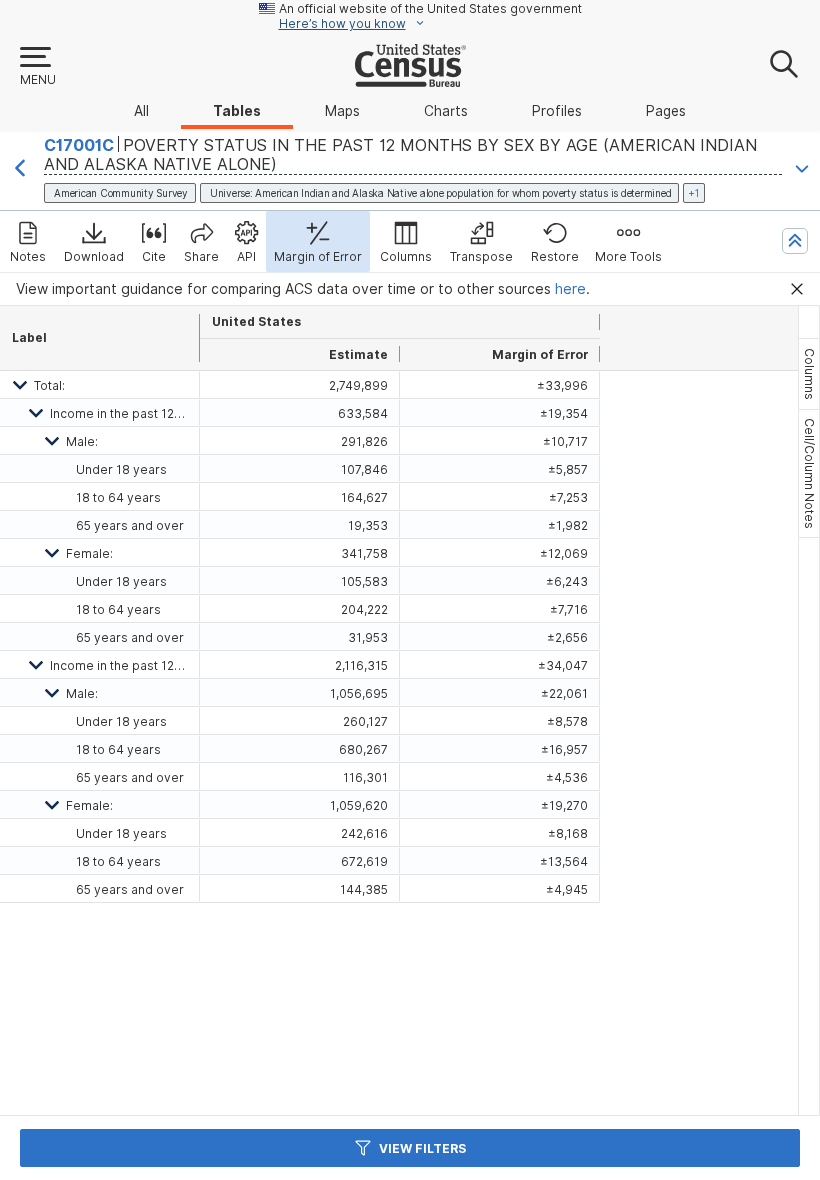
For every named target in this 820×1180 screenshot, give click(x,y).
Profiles (557, 111)
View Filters (422, 1148)
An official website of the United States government (430, 8)
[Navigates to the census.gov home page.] (410, 79)
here (570, 289)
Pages (666, 111)
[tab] (809, 374)
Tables (237, 111)
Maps (342, 111)
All (141, 111)
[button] (37, 67)
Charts (446, 111)
